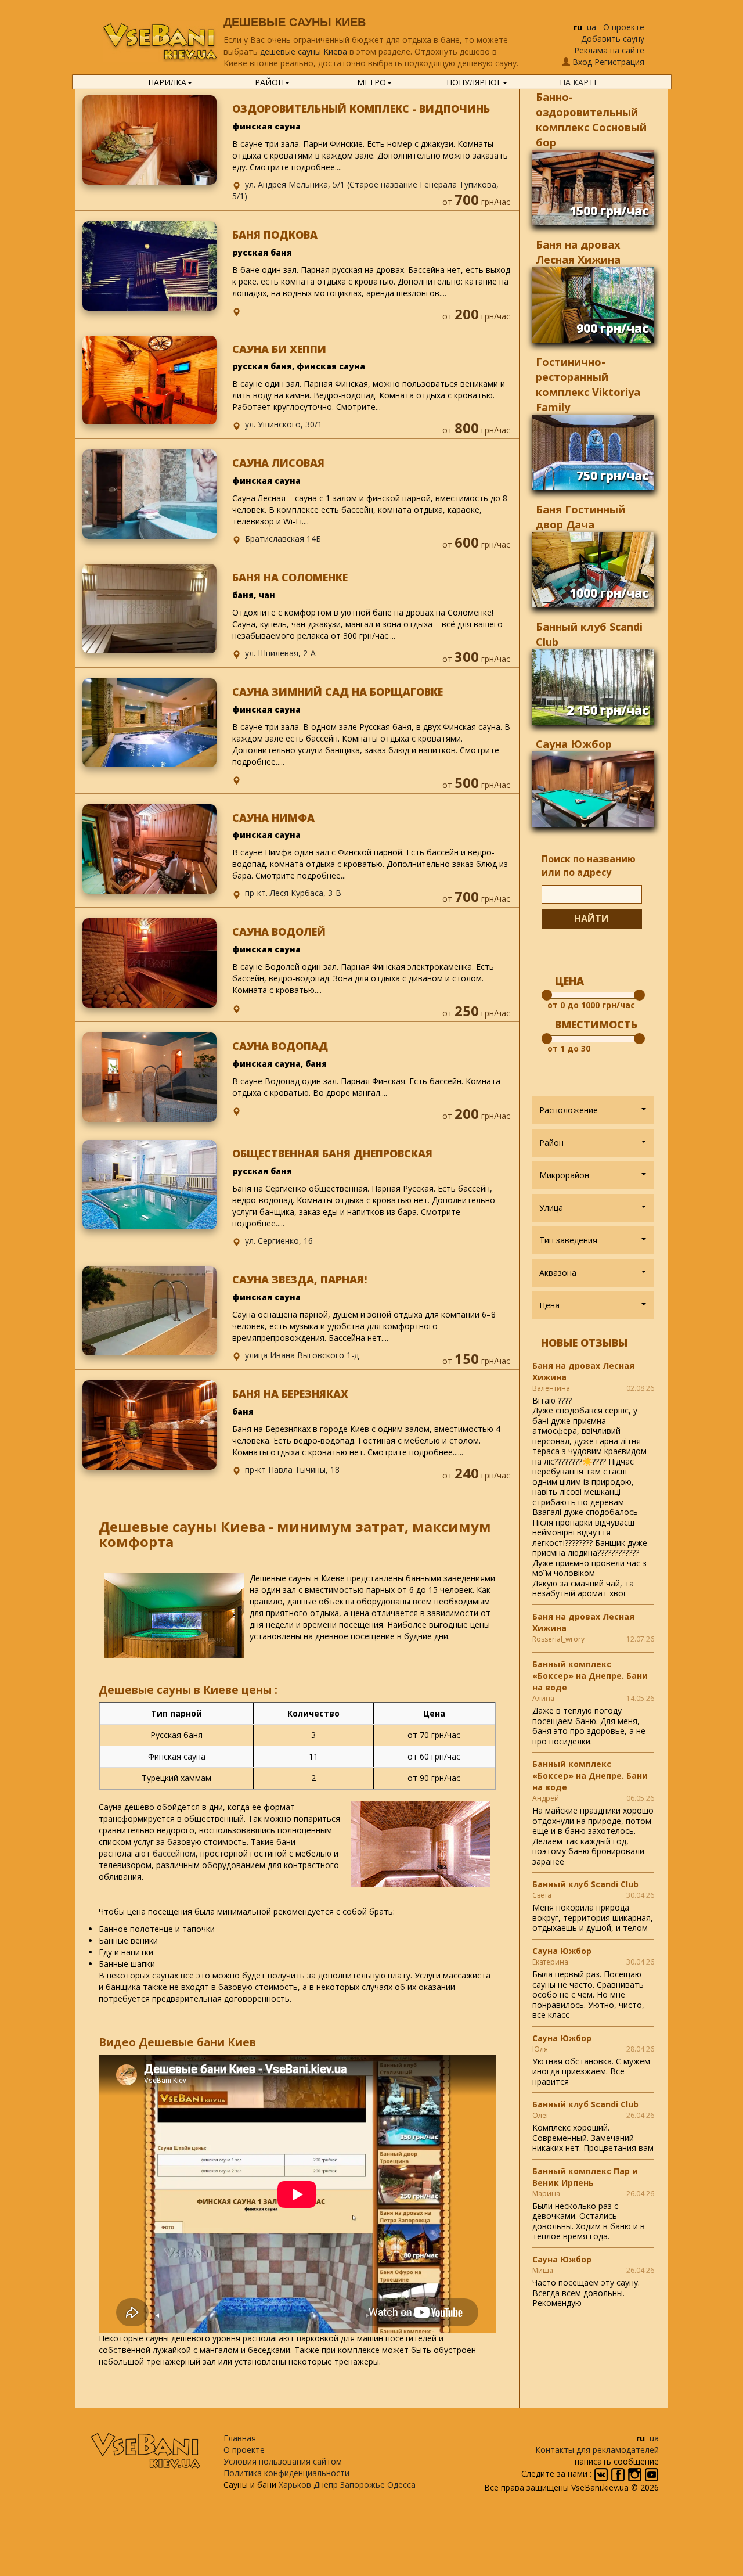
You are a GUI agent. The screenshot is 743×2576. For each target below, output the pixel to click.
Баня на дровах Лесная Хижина (583, 1371)
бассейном (174, 1853)
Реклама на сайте (609, 50)
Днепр (326, 2485)
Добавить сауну (613, 39)
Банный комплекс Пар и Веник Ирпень (585, 2177)
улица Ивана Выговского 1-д (302, 1355)
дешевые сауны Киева (304, 51)
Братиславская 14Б (283, 539)
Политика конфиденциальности (286, 2473)
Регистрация (619, 62)
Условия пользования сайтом (283, 2461)
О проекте (624, 27)
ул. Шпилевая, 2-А (280, 653)
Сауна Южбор (574, 744)
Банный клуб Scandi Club (585, 1884)
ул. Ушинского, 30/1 (284, 424)
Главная (240, 2438)
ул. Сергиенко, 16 (279, 1241)
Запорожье (363, 2485)
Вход (582, 62)
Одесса (401, 2485)
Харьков (295, 2485)
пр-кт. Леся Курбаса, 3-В (293, 893)
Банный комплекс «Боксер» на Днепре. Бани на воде (590, 1676)
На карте (579, 82)
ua (591, 27)
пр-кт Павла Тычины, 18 (292, 1469)
